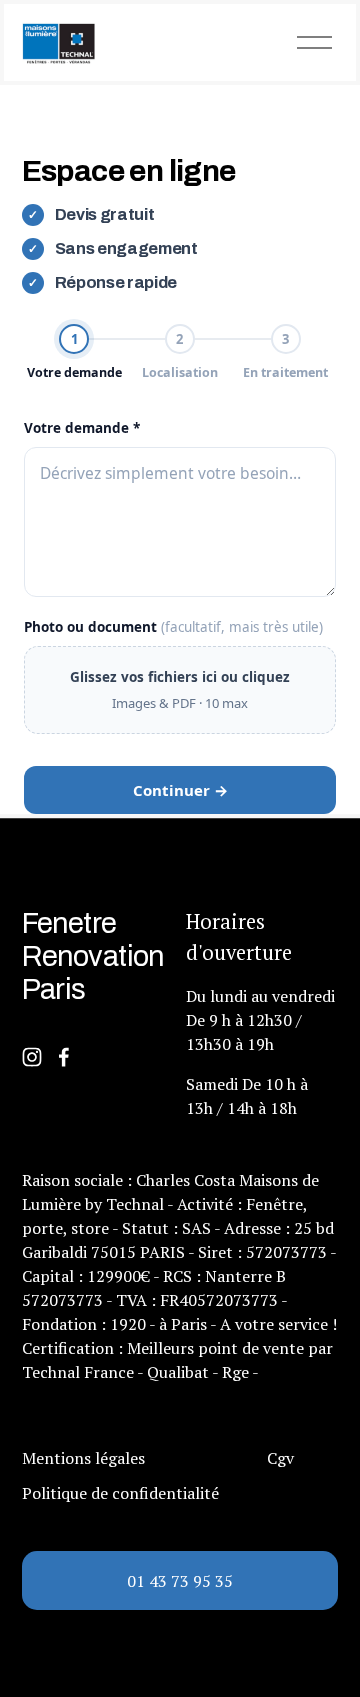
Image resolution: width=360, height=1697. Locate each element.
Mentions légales (83, 1458)
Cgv (280, 1458)
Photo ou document (173, 627)
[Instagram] (32, 1057)
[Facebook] (64, 1057)
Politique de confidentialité (120, 1493)
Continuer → (180, 790)
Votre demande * (82, 428)
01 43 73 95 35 (180, 1581)
